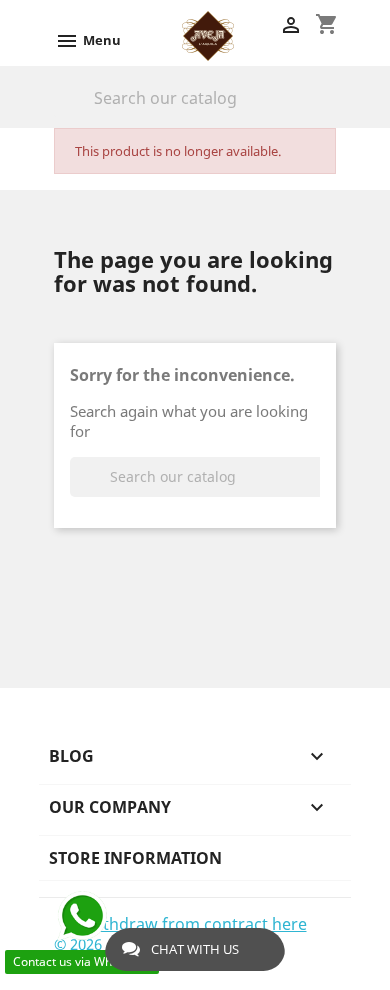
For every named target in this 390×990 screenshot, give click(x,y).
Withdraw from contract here (195, 924)
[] (328, 112)
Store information (135, 858)
